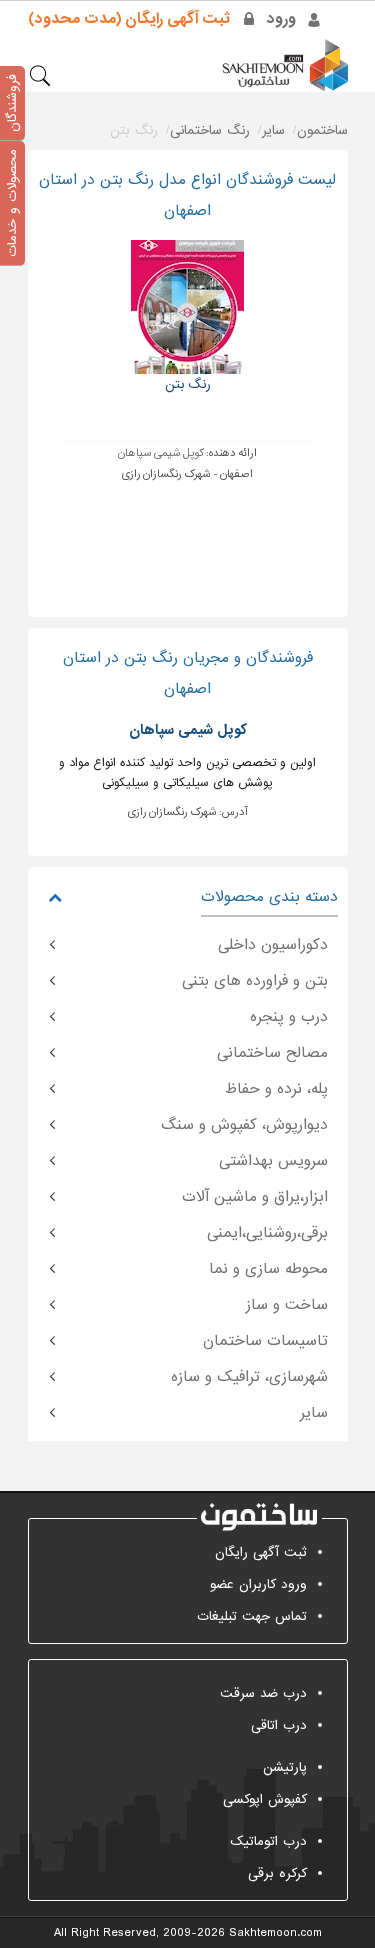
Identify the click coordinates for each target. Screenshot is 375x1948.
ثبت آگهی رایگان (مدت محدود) (129, 19)
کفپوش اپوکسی (265, 1799)
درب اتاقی (279, 1725)
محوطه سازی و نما (268, 1269)
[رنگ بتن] (187, 306)
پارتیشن (285, 1767)
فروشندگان (12, 103)
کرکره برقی (277, 1873)
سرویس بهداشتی (273, 1161)
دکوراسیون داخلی (273, 945)
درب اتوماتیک (268, 1841)
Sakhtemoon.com (275, 1933)
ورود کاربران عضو (258, 1584)
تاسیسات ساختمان (265, 1341)
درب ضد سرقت (263, 1693)
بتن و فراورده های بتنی (255, 981)
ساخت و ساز (287, 1305)
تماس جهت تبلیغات (252, 1616)
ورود (281, 19)
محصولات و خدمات (12, 203)
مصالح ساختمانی (272, 1053)
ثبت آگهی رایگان (261, 1552)
